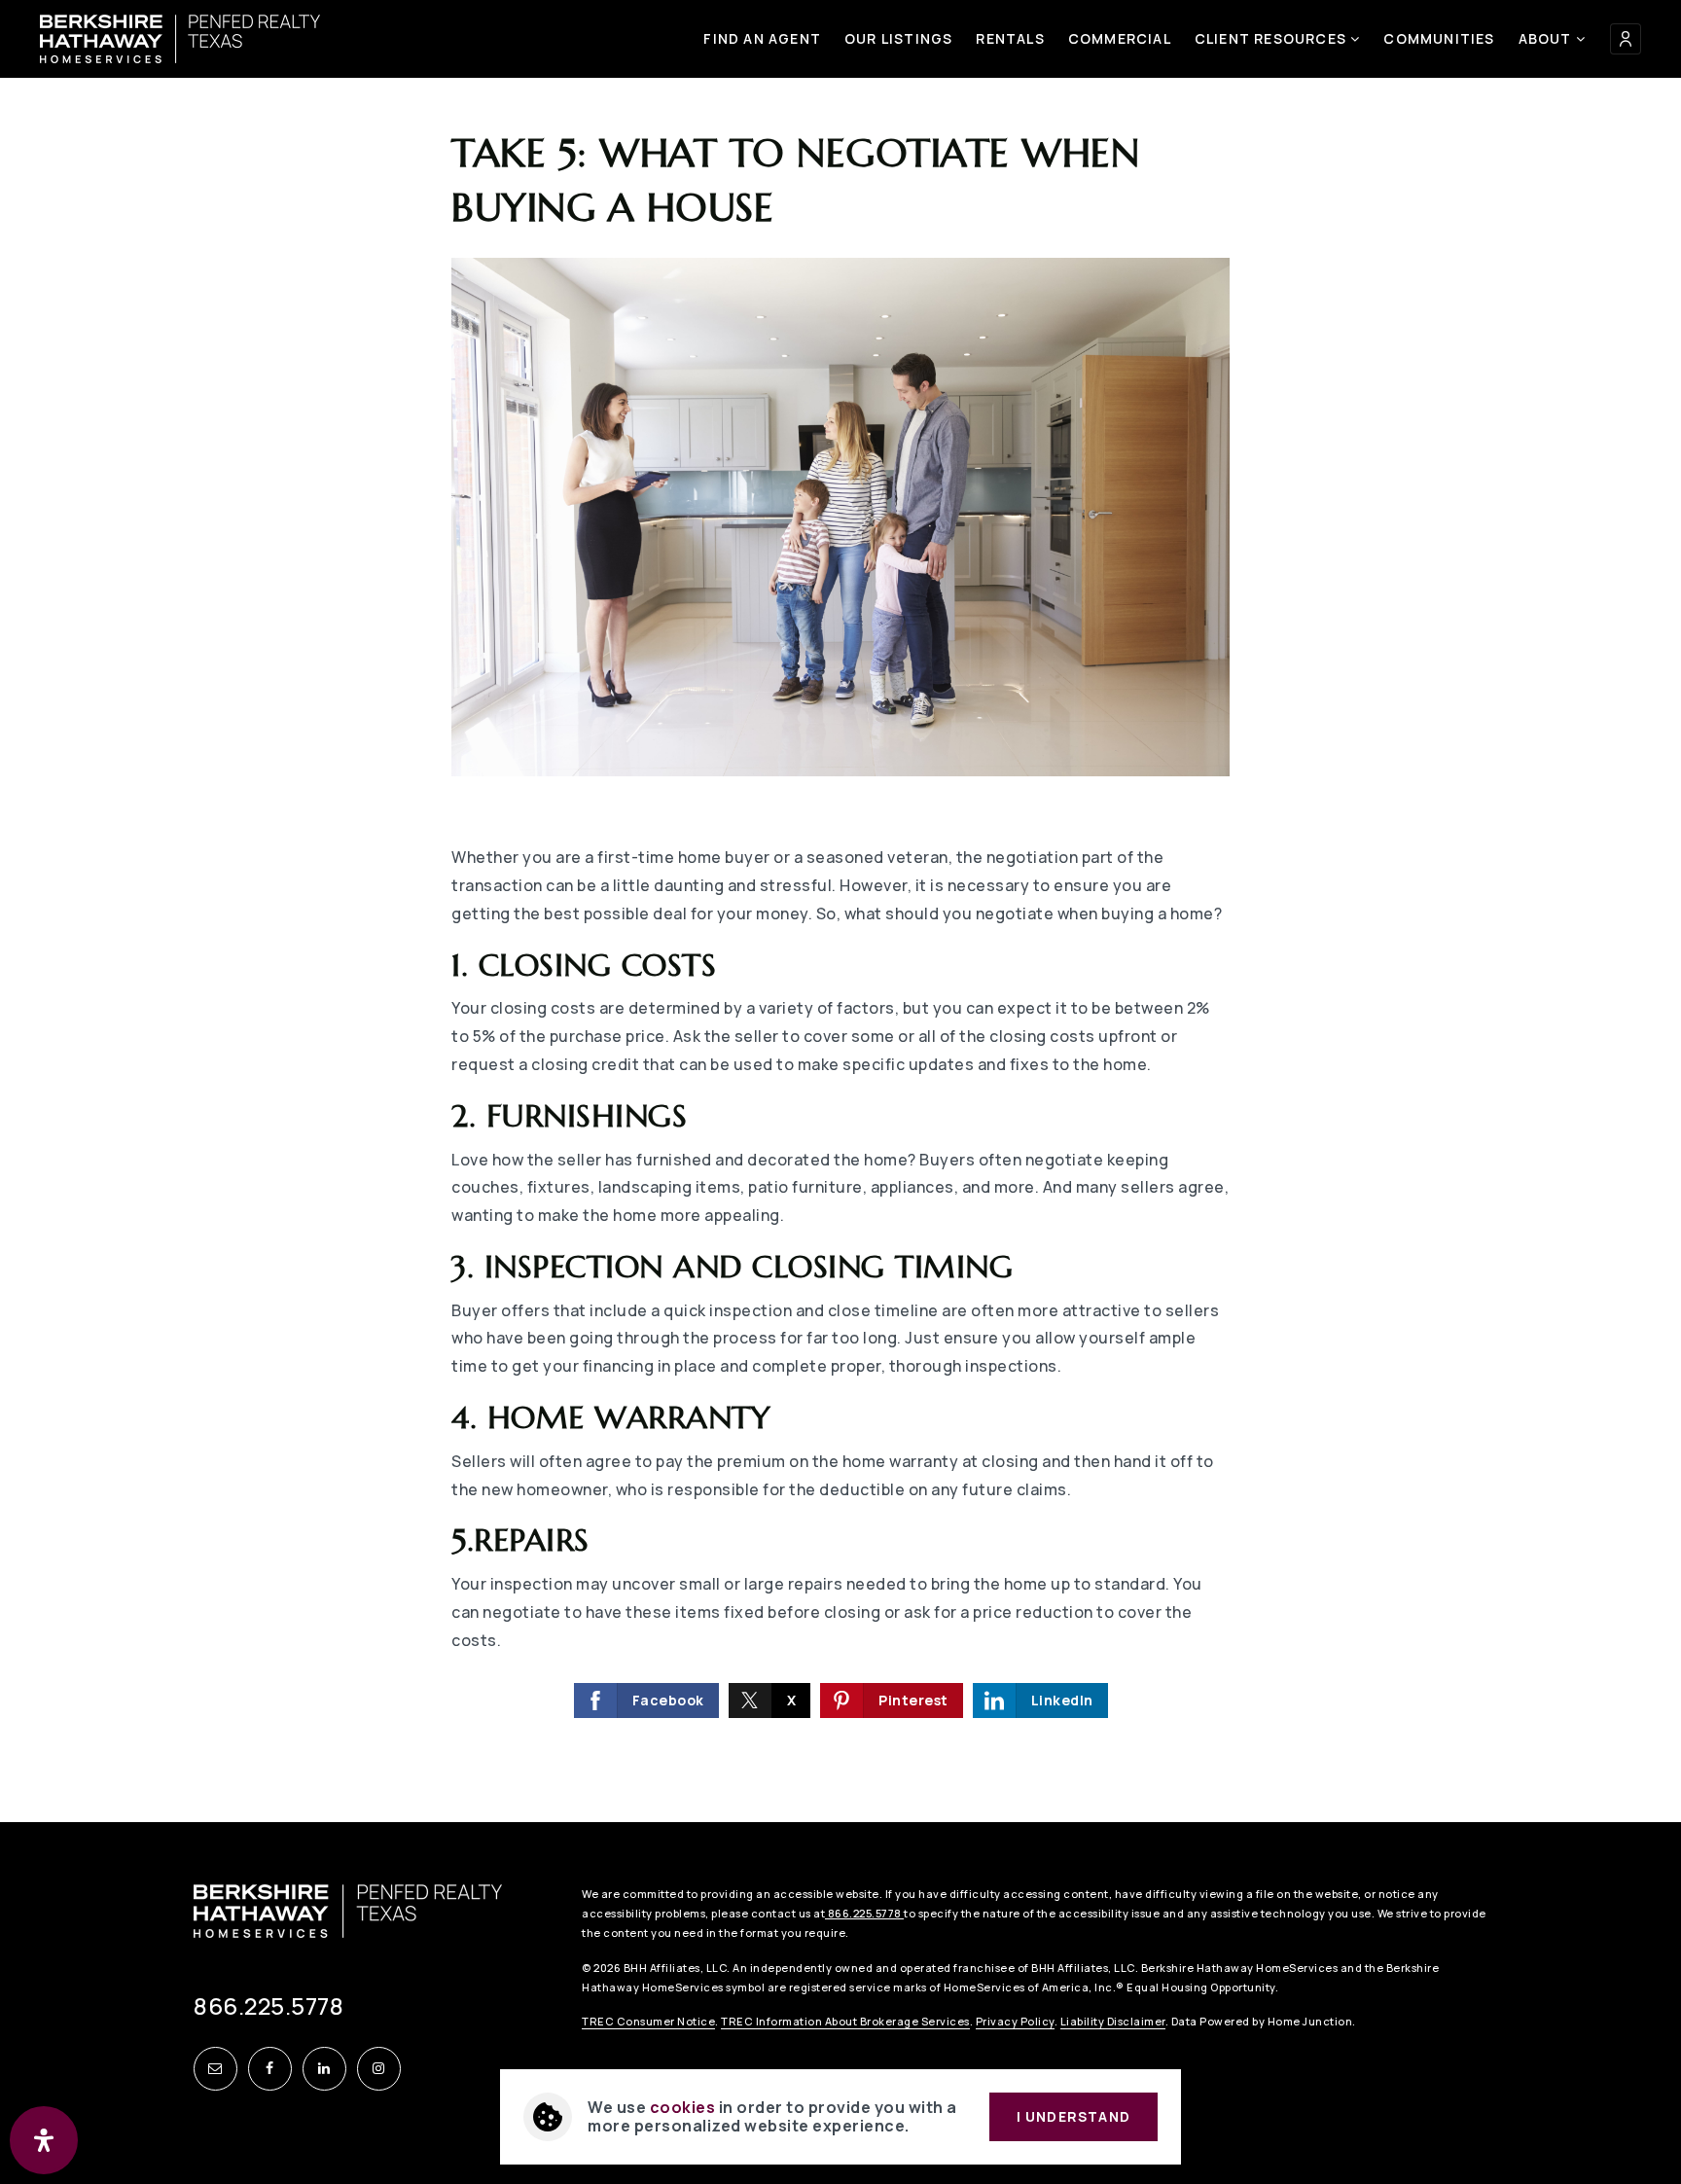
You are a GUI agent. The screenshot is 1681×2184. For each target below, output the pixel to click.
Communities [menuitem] (1439, 38)
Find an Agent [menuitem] (762, 38)
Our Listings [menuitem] (898, 38)
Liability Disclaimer (1113, 2021)
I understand (1073, 2116)
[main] (840, 911)
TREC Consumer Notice (648, 2021)
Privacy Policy (1015, 2021)
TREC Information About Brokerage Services (845, 2021)
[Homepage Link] (180, 37)
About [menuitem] (1547, 38)
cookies (683, 2107)
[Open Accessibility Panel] (44, 2140)
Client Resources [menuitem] (1272, 38)
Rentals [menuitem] (1010, 38)
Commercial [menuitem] (1120, 38)
